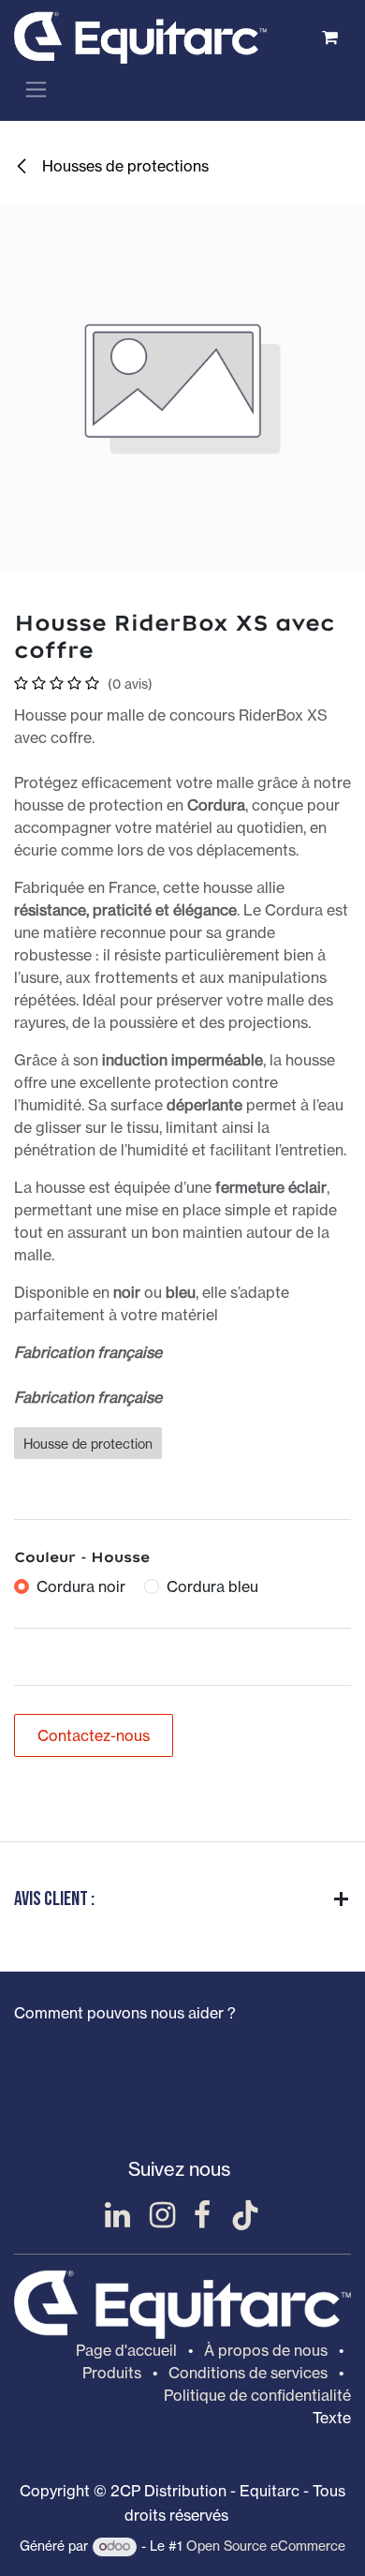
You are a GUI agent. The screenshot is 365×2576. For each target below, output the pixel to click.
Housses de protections (124, 166)
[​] (117, 2215)
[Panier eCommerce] (329, 37)
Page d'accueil (126, 2350)
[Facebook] (202, 2215)
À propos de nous (266, 2350)
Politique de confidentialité (257, 2395)
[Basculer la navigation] (36, 89)
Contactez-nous (94, 1735)
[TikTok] (245, 2215)
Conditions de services (248, 2373)
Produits (112, 2373)
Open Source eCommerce (266, 2546)
